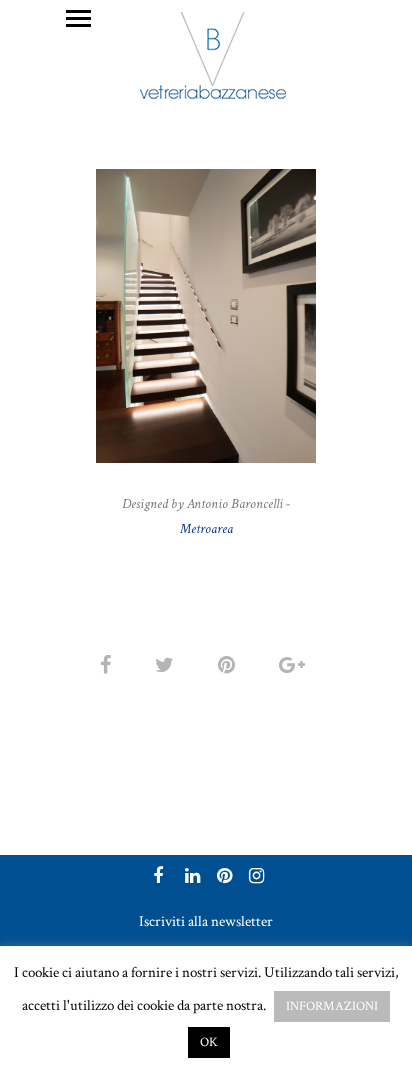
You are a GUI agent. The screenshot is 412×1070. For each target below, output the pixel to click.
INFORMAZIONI (332, 1006)
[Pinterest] (222, 878)
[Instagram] (254, 878)
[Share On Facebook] (109, 665)
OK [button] (209, 1042)
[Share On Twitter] (168, 665)
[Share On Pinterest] (230, 665)
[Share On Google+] (295, 665)
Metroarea (206, 529)
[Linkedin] (190, 878)
